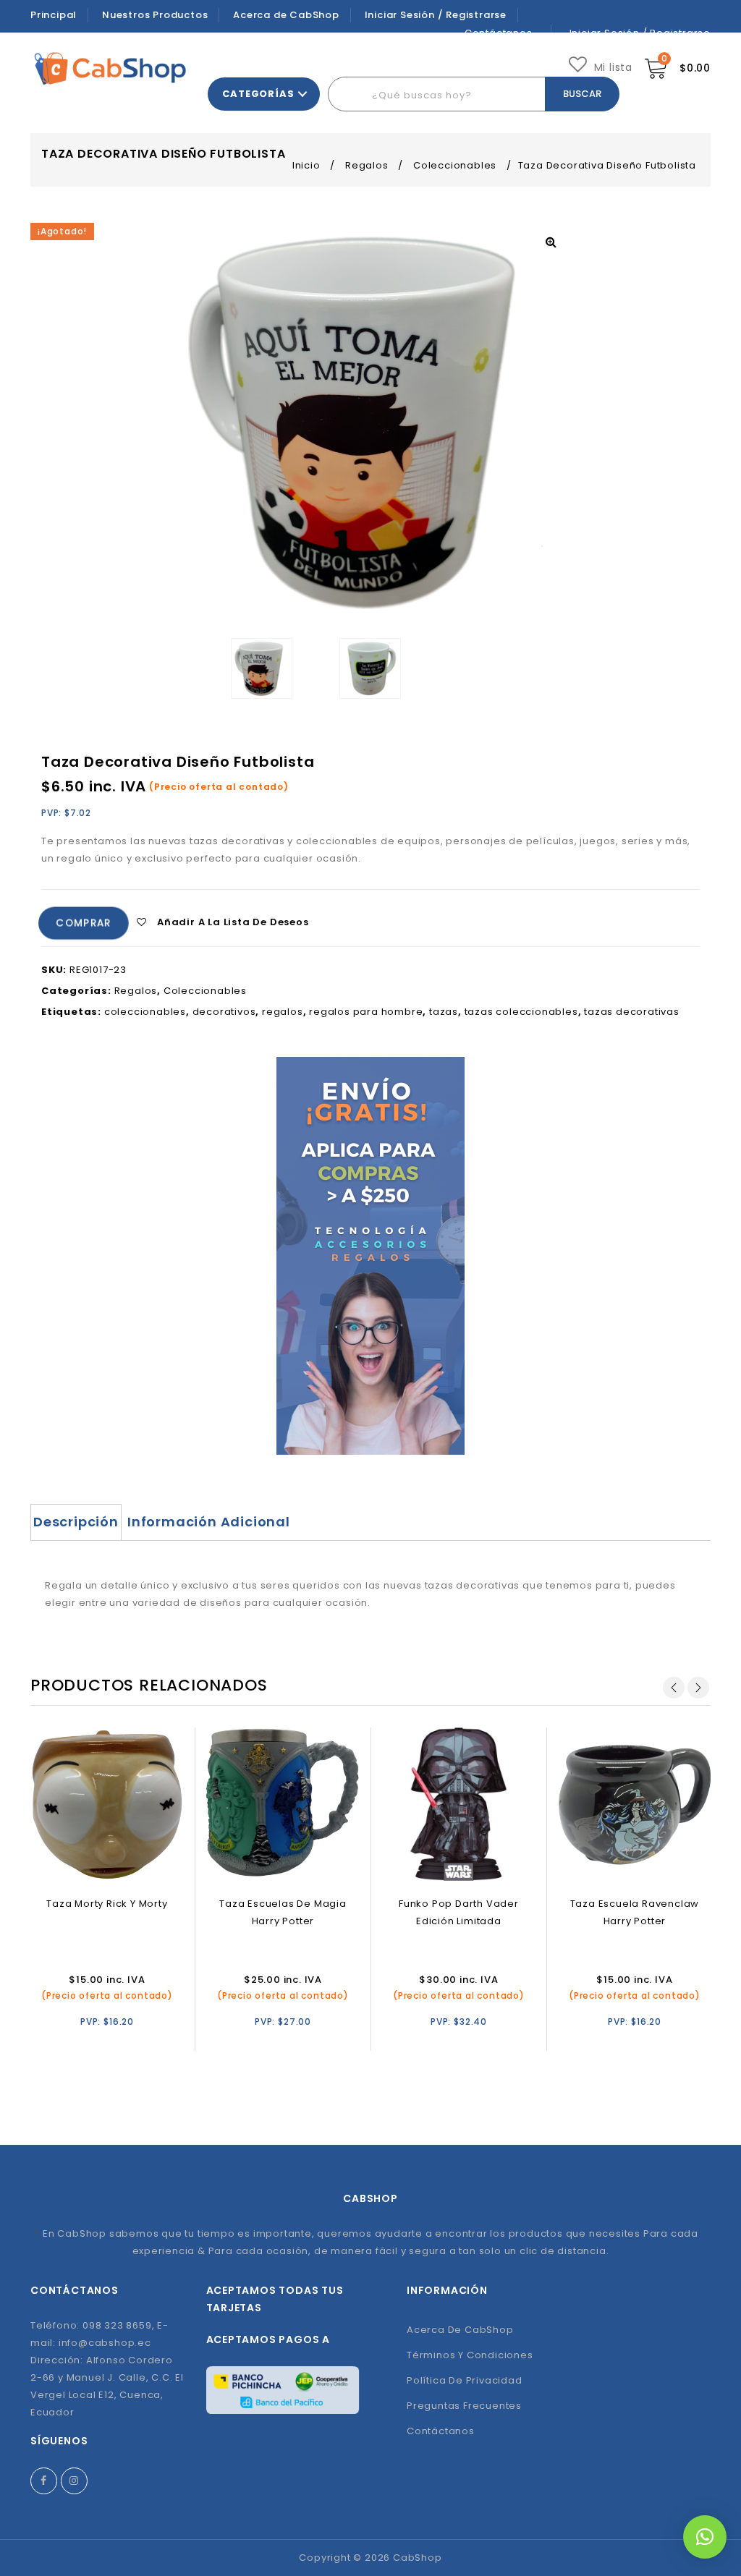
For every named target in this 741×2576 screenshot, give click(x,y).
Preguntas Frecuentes (464, 2406)
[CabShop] (110, 68)
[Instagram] (74, 2481)
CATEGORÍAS (258, 94)
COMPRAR (84, 924)
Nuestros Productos (155, 15)
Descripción (76, 1522)
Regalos (367, 165)
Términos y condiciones (470, 2355)
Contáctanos (441, 2431)
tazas (444, 1012)
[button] (705, 2537)
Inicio (306, 165)
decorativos (224, 1012)
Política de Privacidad (465, 2380)
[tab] (76, 1522)
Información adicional (209, 1522)
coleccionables (145, 1012)
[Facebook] (44, 2481)
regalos (283, 1012)
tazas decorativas (632, 1012)
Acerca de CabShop (286, 15)
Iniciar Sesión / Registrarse (436, 15)
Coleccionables (455, 165)
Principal (54, 15)
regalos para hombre (366, 1012)
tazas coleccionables (521, 1012)
